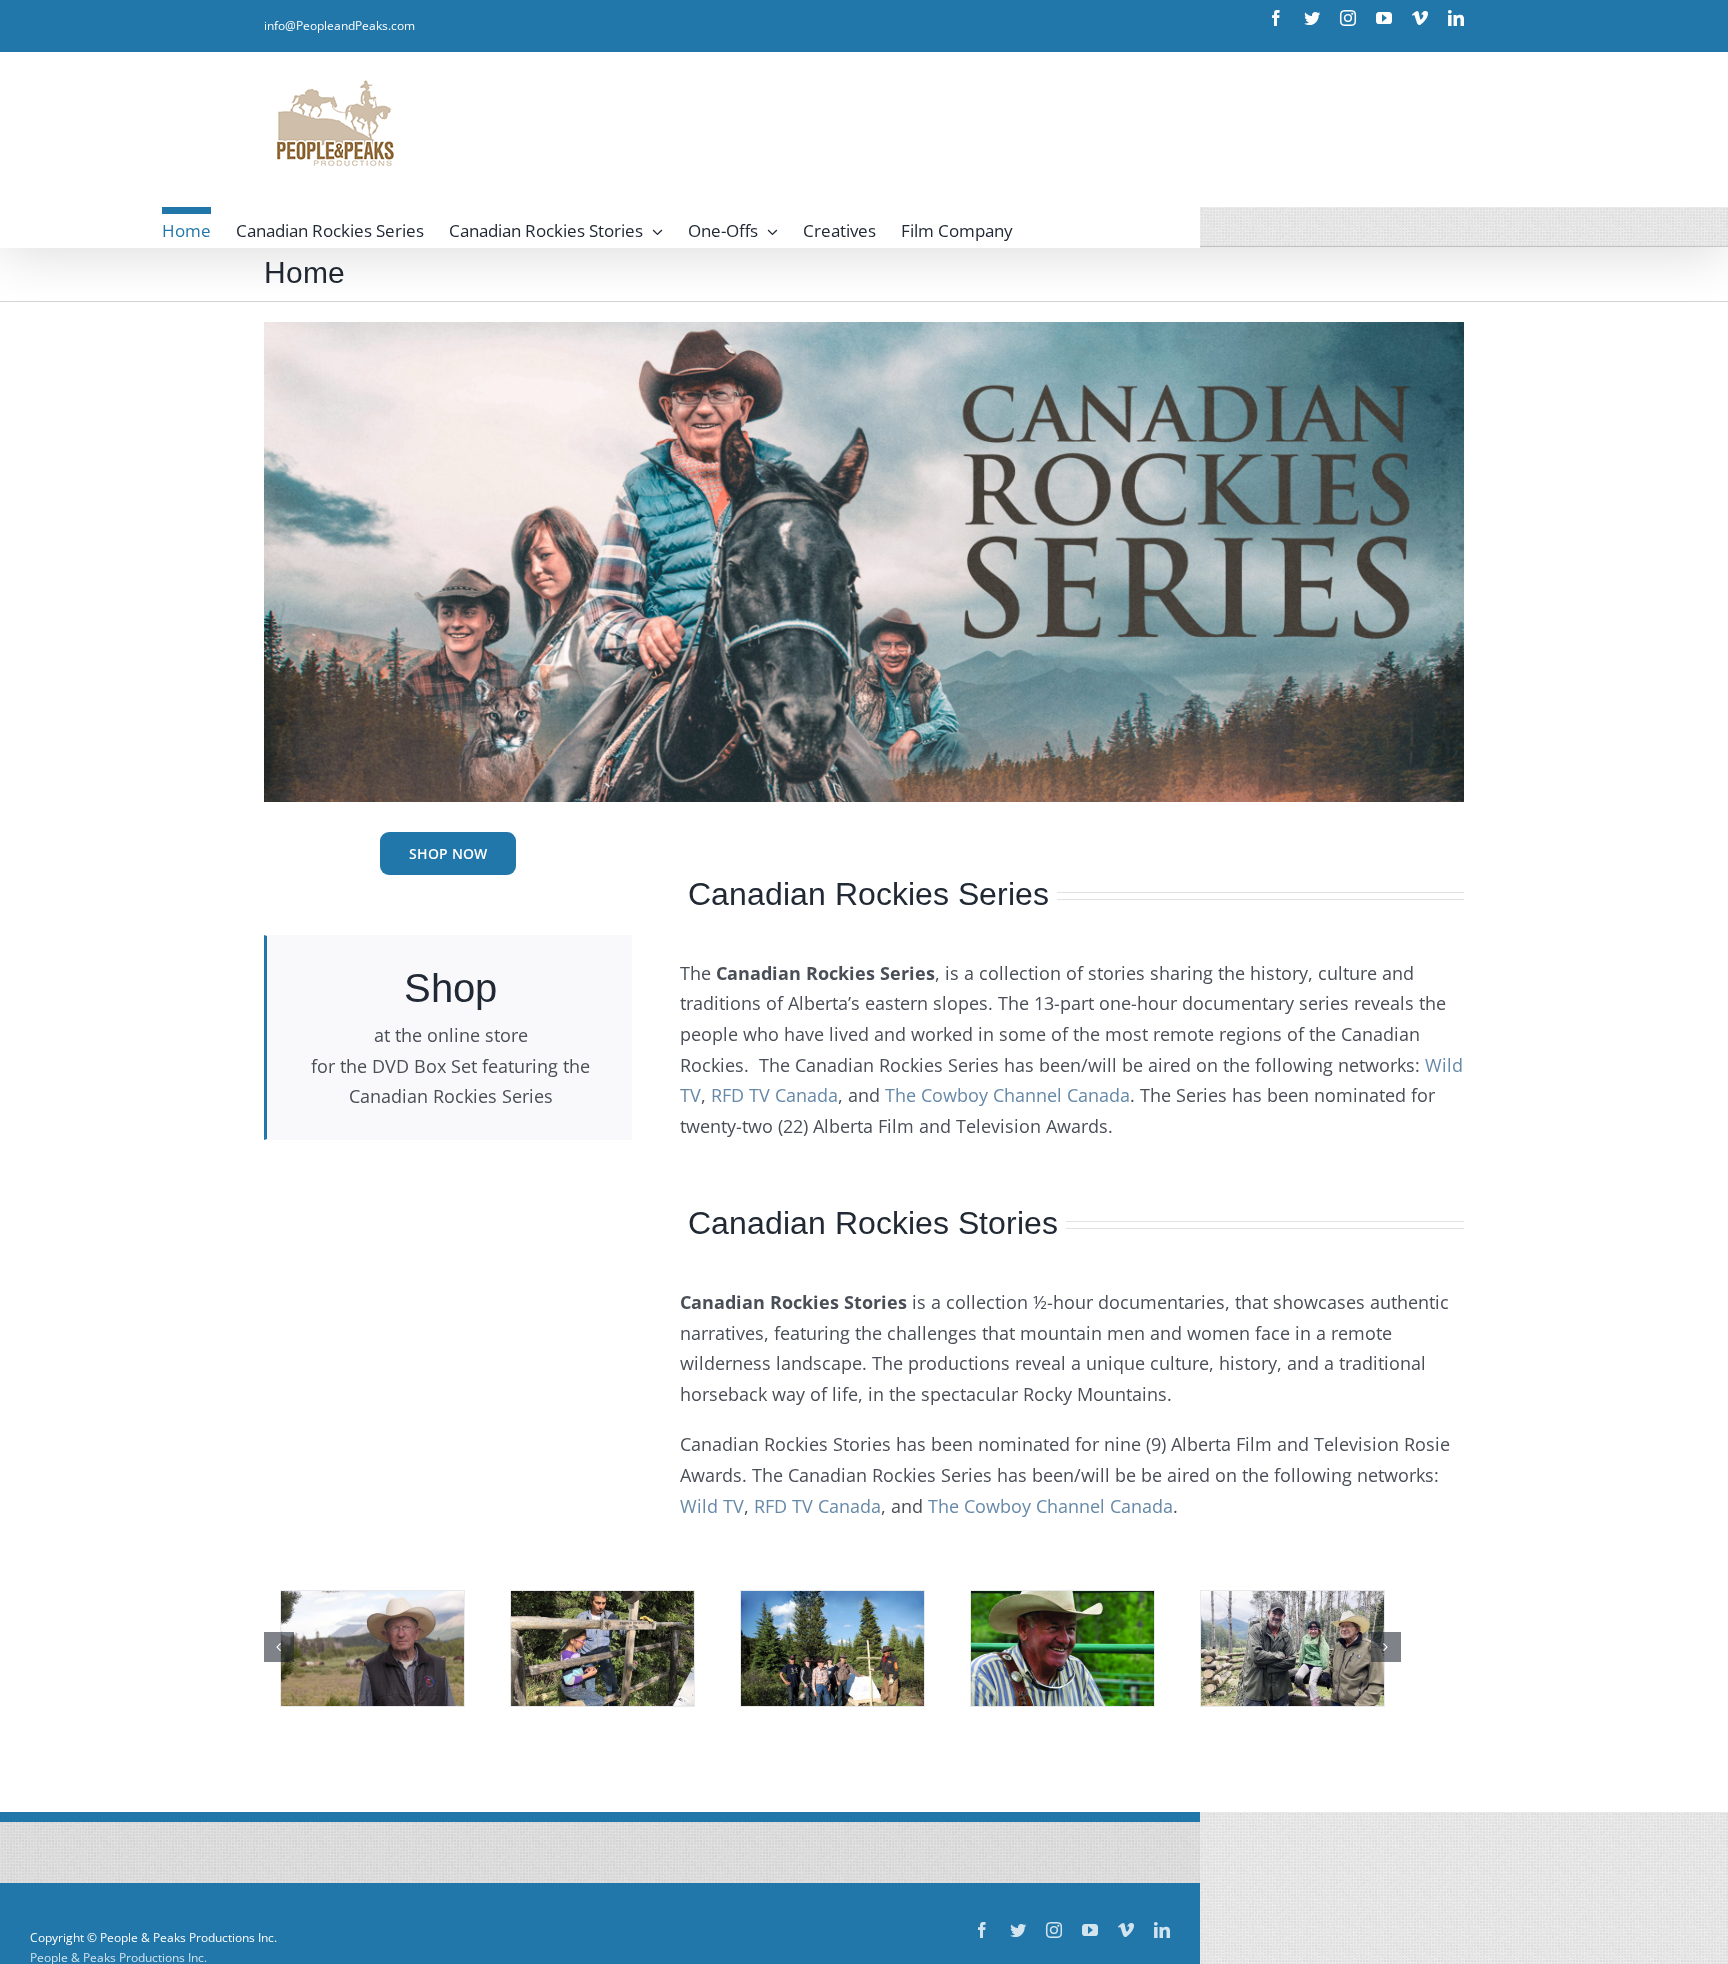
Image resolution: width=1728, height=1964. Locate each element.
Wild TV (712, 1506)
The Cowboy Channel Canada (1007, 1095)
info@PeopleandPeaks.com (339, 25)
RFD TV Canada (774, 1095)
